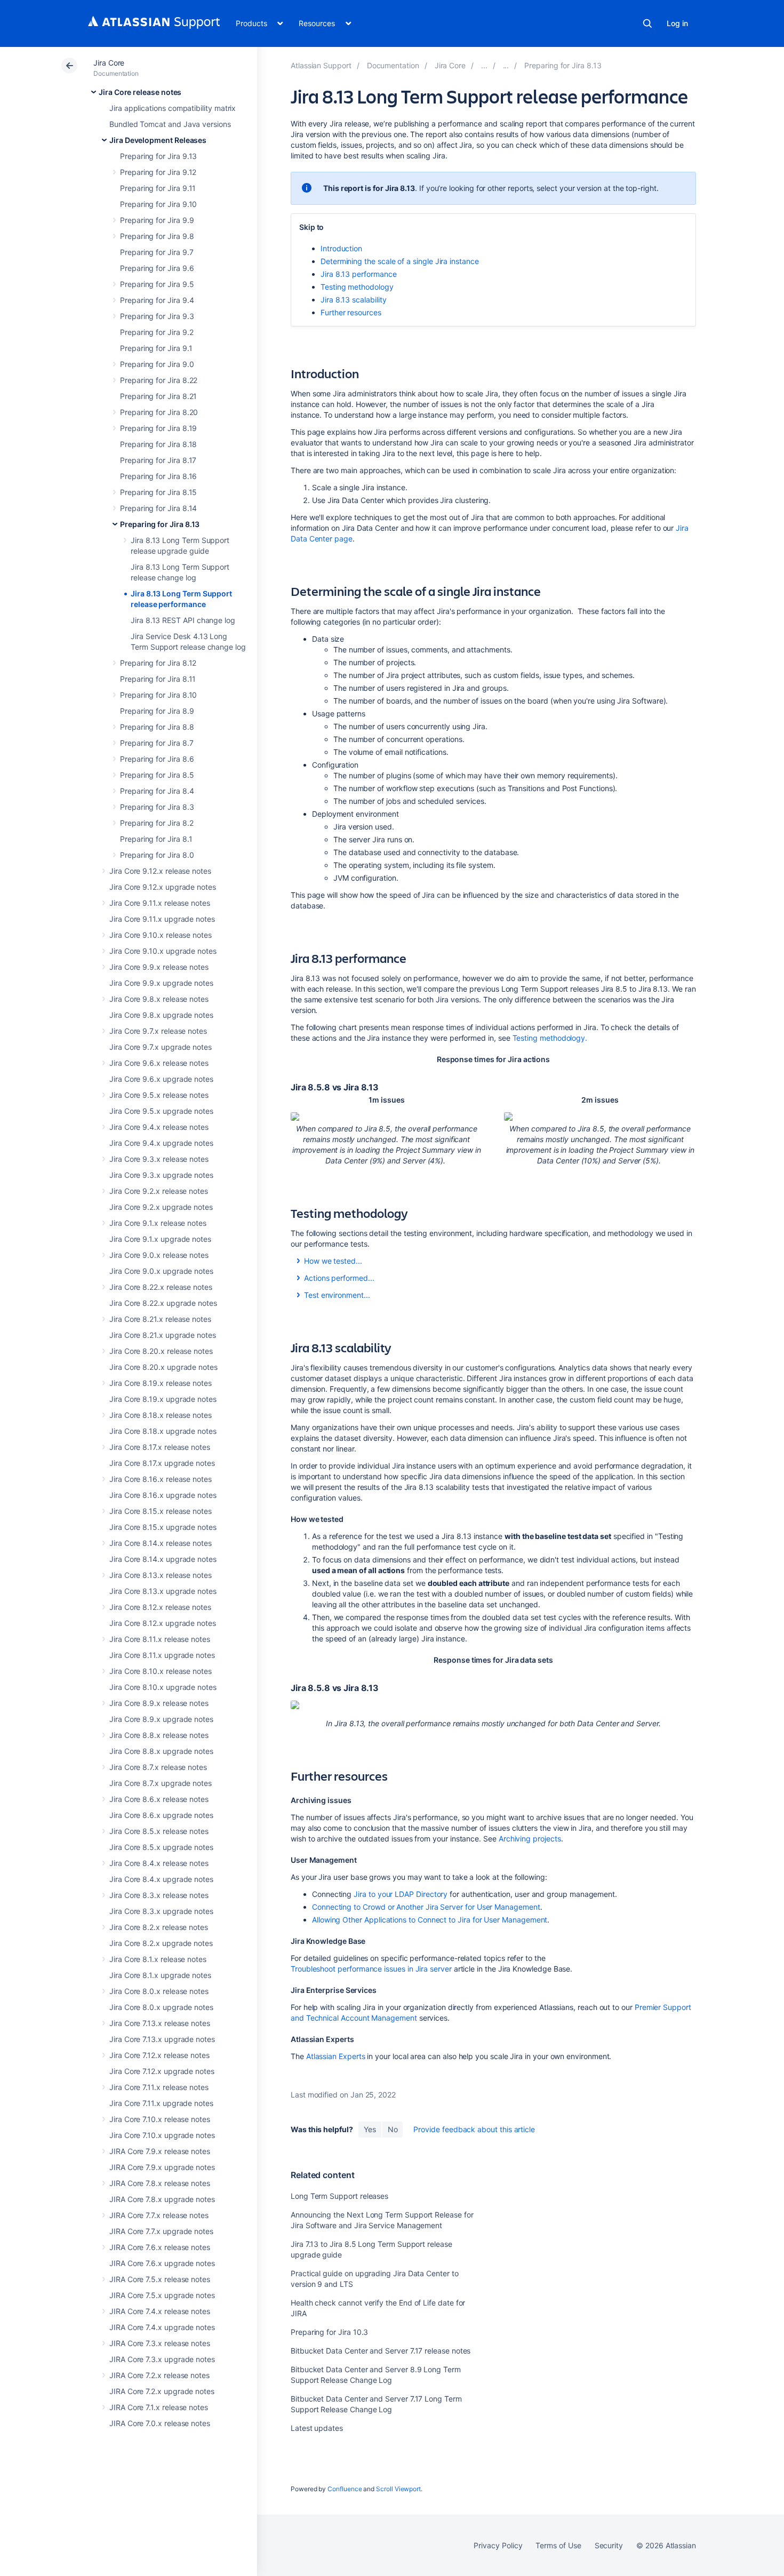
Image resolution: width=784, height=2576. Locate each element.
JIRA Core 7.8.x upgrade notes (162, 2199)
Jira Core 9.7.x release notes (158, 1031)
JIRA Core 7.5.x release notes (160, 2279)
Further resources (351, 312)
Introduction (341, 248)
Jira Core (109, 63)
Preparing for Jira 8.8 (157, 727)
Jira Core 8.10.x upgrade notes (163, 1687)
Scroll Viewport (398, 2489)
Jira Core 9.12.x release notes (160, 871)
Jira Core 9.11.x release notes (160, 903)
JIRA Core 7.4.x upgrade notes (162, 2327)
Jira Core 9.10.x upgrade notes (163, 951)
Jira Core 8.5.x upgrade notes (161, 1847)
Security (609, 2545)
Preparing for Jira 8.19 (158, 428)
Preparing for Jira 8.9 (157, 711)
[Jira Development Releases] (506, 65)
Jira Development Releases (158, 140)
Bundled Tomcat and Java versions (170, 124)
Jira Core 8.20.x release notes (161, 1351)
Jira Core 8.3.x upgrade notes (161, 1911)
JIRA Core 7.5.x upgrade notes (162, 2295)
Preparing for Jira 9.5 (157, 284)
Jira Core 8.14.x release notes (161, 1543)
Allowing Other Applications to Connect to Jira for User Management (430, 1920)
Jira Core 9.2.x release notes (159, 1191)
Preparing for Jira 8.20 (159, 412)
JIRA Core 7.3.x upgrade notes (162, 2359)
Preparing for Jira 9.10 (158, 204)
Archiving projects (530, 1839)
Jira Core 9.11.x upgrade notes (162, 919)
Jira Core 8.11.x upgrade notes (162, 1655)
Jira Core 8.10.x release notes (161, 1671)
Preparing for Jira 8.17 (158, 460)
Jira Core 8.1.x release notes (158, 1959)
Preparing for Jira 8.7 (157, 743)
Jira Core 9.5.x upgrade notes (161, 1111)
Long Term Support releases (339, 2196)
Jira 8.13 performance (359, 274)
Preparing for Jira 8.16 (158, 476)
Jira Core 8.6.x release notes (159, 1799)
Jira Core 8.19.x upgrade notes (163, 1399)
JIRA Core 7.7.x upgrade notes (161, 2231)
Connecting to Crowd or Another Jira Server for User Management (426, 1907)
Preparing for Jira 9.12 (158, 172)
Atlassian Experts (336, 2056)
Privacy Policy (498, 2545)
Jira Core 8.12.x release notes (160, 1607)
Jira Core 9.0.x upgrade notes (161, 1271)
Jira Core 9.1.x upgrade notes (160, 1239)
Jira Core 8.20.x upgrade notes (163, 1367)
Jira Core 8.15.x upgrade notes (163, 1527)
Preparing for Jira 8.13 (160, 524)
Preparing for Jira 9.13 (158, 156)
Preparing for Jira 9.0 (157, 364)
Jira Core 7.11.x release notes (159, 2087)
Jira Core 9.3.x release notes (159, 1159)
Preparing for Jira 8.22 (159, 380)
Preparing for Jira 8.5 (157, 775)
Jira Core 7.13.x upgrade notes (162, 2039)
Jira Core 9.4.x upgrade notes (161, 1143)
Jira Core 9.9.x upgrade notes (161, 983)
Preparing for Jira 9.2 (157, 332)
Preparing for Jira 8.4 (157, 791)
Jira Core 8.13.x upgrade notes (163, 1591)
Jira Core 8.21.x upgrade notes (163, 1335)
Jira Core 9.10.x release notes (161, 935)
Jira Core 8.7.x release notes (158, 1767)
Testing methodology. (550, 1038)
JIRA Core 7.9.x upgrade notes (162, 2167)
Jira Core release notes (140, 92)
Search (647, 23)
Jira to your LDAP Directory (401, 1894)
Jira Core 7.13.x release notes (160, 2023)
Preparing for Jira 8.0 (157, 855)
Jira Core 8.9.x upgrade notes (161, 1719)
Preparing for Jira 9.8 (157, 236)
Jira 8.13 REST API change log (183, 620)
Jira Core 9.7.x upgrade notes (161, 1047)
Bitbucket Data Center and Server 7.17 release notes (381, 2351)
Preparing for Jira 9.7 (157, 252)
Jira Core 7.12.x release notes (159, 2055)
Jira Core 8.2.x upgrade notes (161, 1943)
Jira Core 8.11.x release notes (160, 1639)
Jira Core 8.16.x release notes (161, 1479)
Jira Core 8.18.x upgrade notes (163, 1431)
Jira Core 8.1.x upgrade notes (160, 1975)
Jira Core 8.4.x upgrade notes (161, 1879)
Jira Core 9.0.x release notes (159, 1255)
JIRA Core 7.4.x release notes (160, 2311)
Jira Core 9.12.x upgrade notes (163, 887)
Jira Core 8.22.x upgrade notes (163, 1303)
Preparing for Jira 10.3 (329, 2332)
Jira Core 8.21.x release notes (160, 1319)
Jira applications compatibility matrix (173, 108)
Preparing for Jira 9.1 (156, 348)
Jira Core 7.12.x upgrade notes (162, 2071)
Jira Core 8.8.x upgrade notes (161, 1751)
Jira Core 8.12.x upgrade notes (163, 1623)
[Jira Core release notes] (484, 65)
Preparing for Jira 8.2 (157, 823)
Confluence (345, 2489)
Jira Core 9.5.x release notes (159, 1095)
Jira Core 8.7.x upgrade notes (161, 1783)
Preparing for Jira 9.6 (157, 268)
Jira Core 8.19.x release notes (161, 1383)
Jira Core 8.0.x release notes (159, 1991)
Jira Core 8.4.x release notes (159, 1863)
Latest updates (317, 2428)
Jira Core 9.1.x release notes (158, 1223)
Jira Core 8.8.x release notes (159, 1735)
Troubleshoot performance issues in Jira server (371, 1969)
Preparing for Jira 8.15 (158, 492)
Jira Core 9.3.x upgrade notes (161, 1175)
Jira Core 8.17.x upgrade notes (162, 1463)
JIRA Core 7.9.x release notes (160, 2151)
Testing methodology (357, 287)
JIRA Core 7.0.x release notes (160, 2423)
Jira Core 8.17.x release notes (160, 1447)
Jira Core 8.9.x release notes (159, 1703)
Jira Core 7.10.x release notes (160, 2119)
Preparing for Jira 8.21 (158, 396)
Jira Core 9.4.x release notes (159, 1127)
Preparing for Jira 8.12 (158, 663)
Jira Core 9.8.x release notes (159, 999)
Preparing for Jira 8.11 (158, 679)
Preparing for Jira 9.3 (157, 316)
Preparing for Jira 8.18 (158, 444)
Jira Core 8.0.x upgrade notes (161, 2007)
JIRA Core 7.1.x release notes (159, 2407)
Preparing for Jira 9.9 (157, 220)
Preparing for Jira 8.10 (158, 695)
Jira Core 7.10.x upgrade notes (162, 2135)
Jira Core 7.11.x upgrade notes (161, 2103)
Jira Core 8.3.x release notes (159, 1895)
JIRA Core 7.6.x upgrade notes (162, 2263)
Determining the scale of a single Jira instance (400, 261)
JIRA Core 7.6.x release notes (160, 2247)
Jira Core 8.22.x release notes (161, 1287)
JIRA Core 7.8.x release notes (160, 2183)
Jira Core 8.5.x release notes (159, 1831)
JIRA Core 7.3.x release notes (160, 2343)
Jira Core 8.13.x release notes (161, 1575)
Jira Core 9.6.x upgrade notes (161, 1079)
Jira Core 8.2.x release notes (159, 1927)
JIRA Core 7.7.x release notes (159, 2215)
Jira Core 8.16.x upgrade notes (163, 1495)
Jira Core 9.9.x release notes (159, 967)
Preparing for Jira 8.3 (157, 807)
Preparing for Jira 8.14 (158, 508)
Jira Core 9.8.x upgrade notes (161, 1015)
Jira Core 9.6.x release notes (159, 1063)
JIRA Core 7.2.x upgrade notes (162, 2391)
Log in (677, 23)
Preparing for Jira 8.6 (157, 759)
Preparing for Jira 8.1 (156, 839)
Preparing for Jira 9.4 (157, 300)
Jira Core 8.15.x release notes (161, 1511)
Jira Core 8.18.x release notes (161, 1415)
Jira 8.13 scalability (354, 300)
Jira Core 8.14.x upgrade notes (163, 1559)
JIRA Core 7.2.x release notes (159, 2375)
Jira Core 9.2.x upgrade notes (161, 1207)
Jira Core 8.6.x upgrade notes (161, 1815)
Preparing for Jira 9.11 (158, 188)
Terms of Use (558, 2545)
